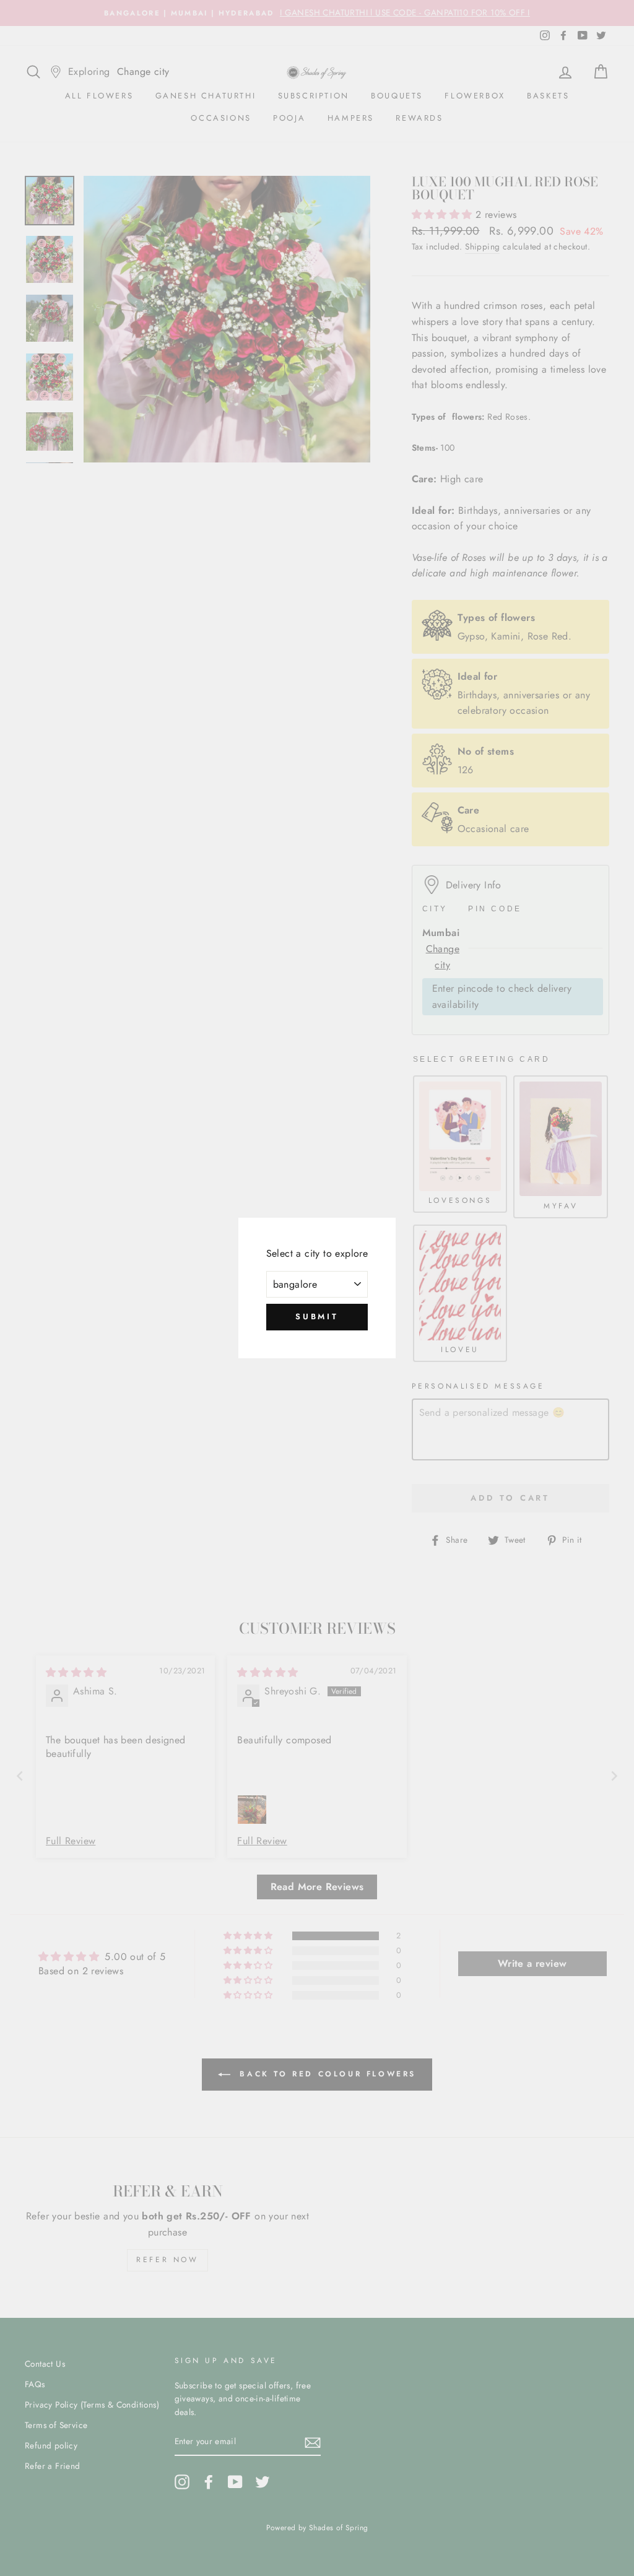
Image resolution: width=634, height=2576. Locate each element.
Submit (317, 1316)
